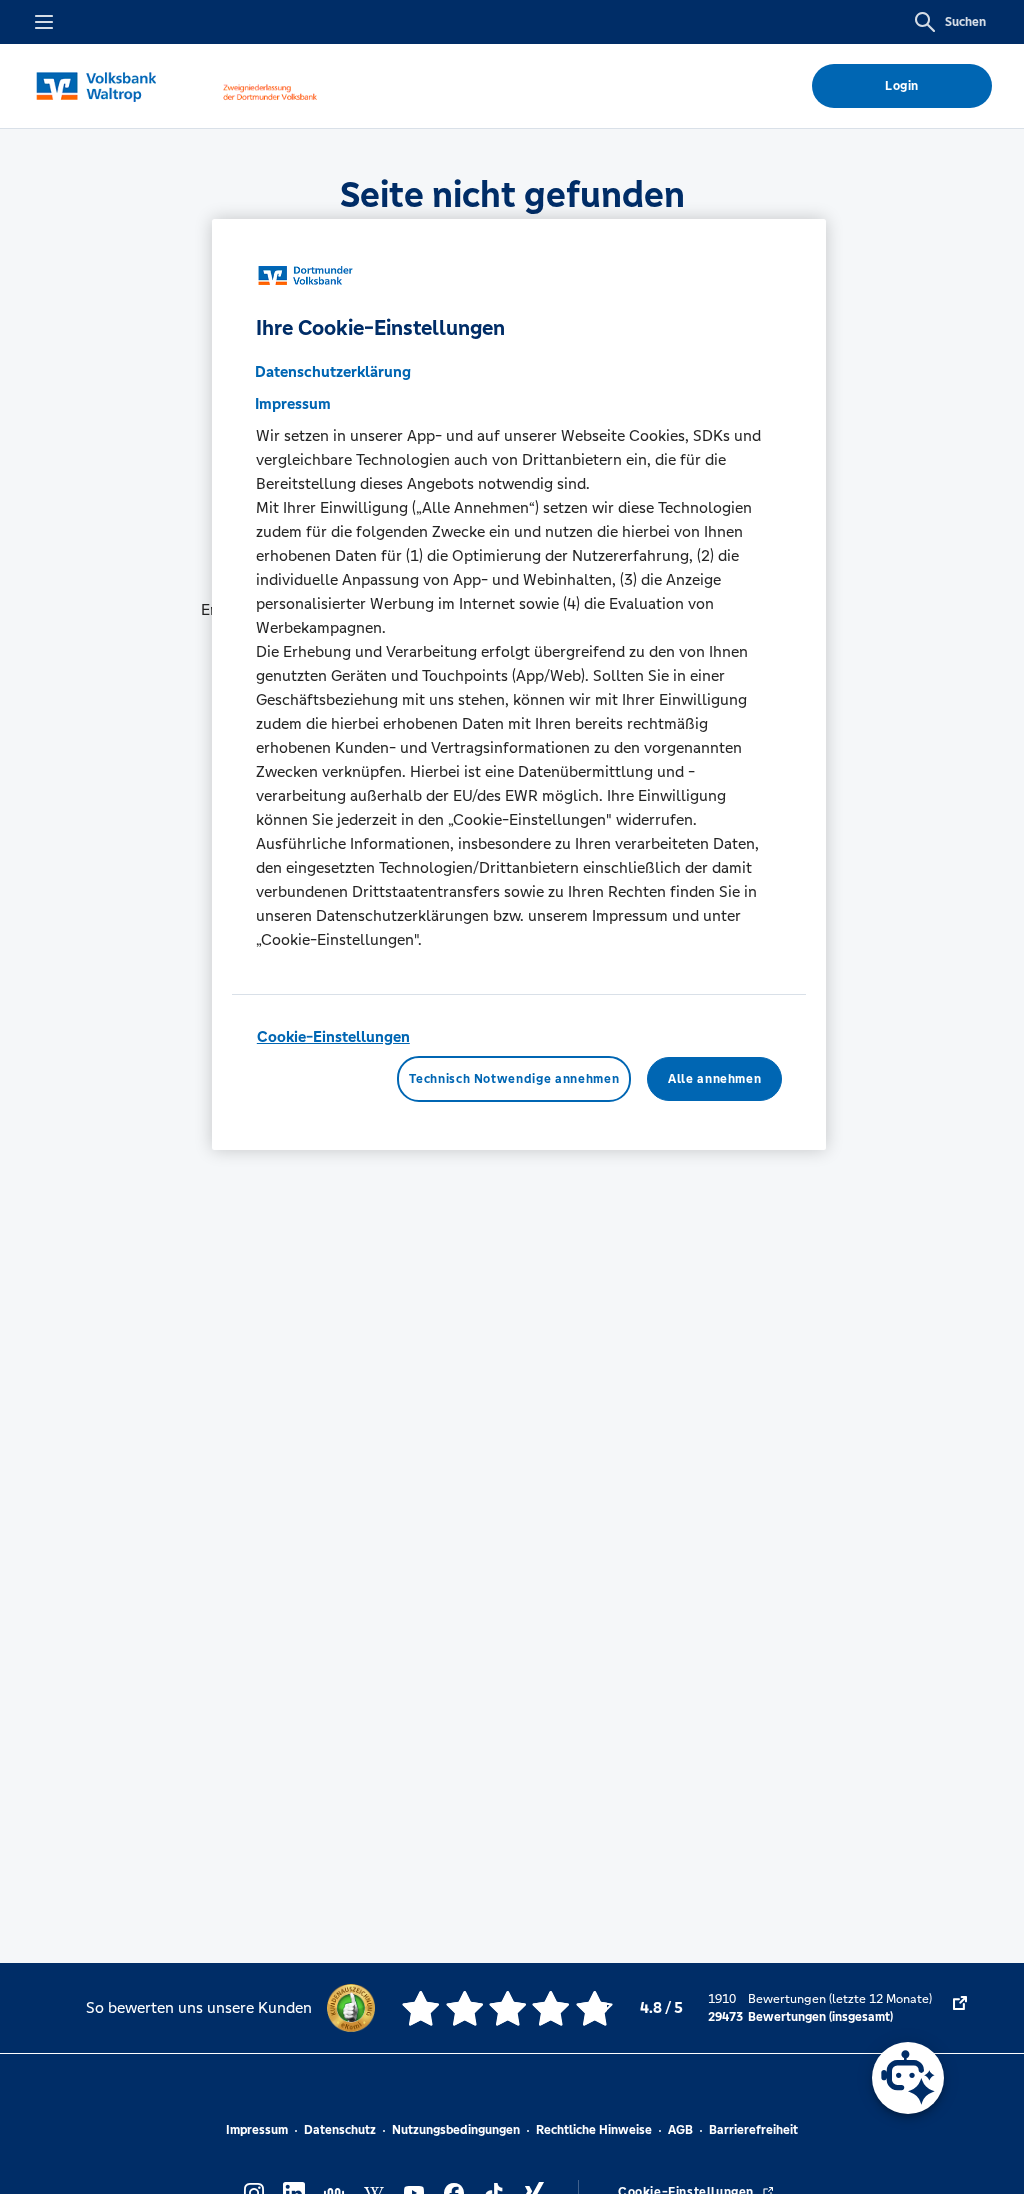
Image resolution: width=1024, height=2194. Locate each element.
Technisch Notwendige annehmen (514, 1079)
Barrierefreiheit (753, 2130)
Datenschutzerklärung (333, 371)
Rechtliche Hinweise (594, 2130)
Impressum (257, 2130)
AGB (680, 2130)
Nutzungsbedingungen (456, 2130)
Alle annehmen (714, 1079)
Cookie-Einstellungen (333, 1036)
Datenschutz (340, 2130)
